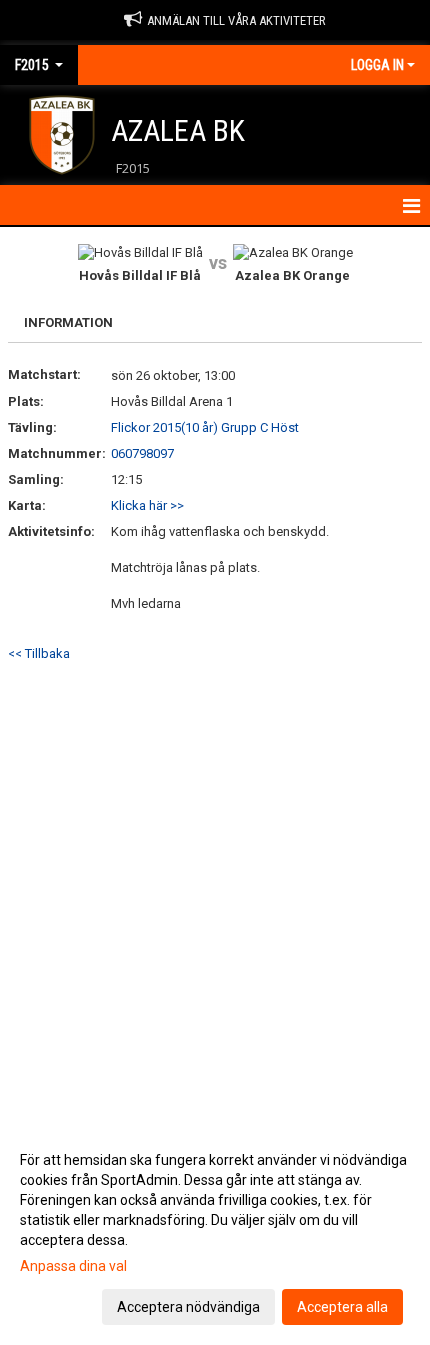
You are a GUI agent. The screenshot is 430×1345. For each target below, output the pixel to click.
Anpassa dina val (73, 1266)
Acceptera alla (342, 1307)
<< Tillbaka (39, 653)
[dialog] (215, 1232)
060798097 (142, 453)
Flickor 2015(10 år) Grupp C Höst (205, 427)
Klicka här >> (147, 505)
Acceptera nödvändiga (188, 1307)
